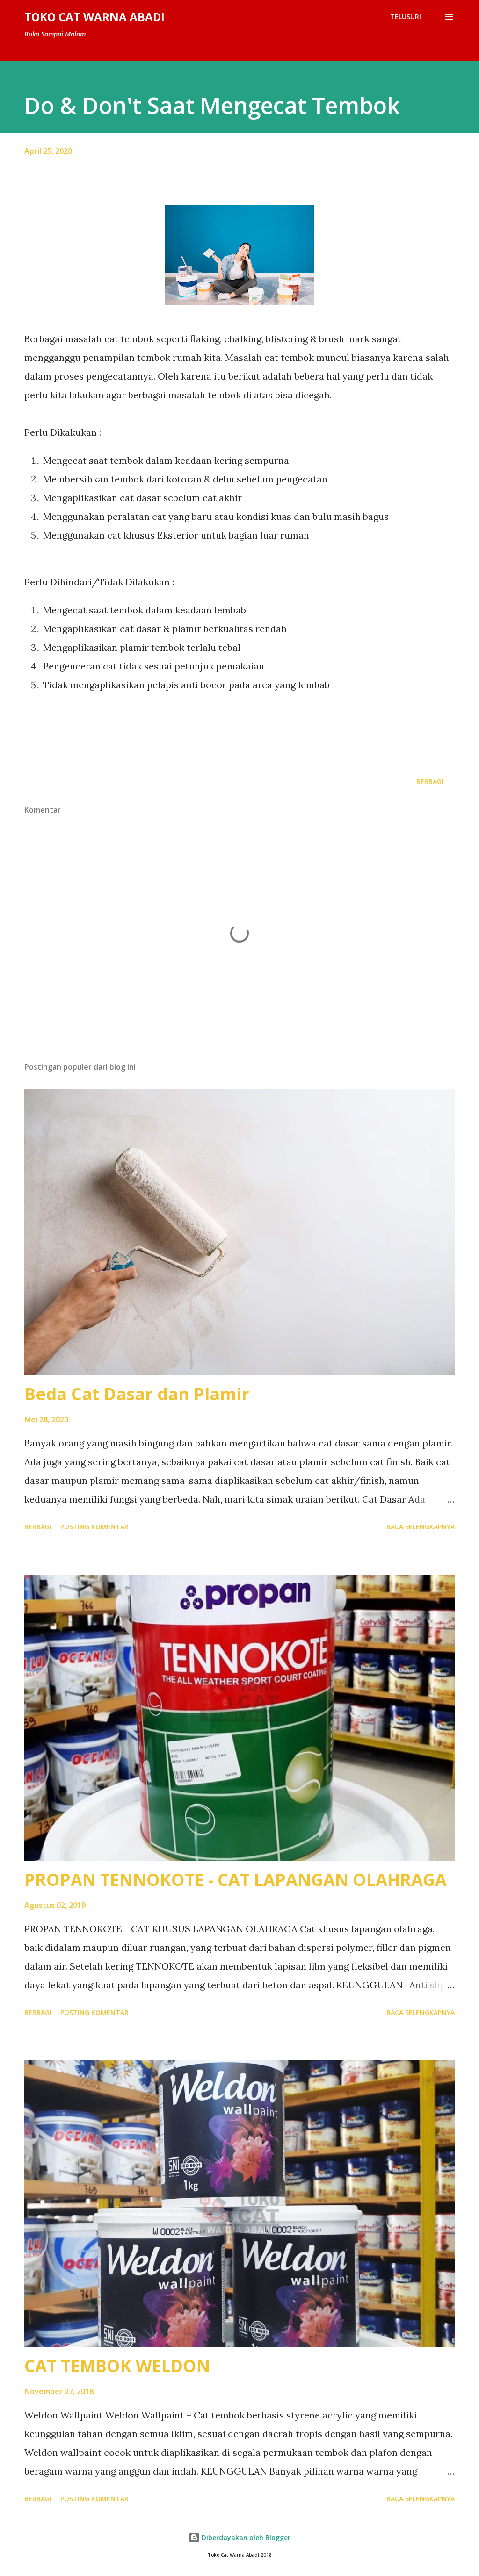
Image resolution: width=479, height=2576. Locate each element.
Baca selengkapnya (421, 1527)
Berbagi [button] (430, 781)
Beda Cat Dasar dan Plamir (137, 1394)
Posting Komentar (94, 1527)
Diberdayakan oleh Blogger (245, 2537)
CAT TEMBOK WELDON (117, 2366)
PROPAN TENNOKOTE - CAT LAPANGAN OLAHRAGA (236, 1880)
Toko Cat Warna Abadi (94, 17)
